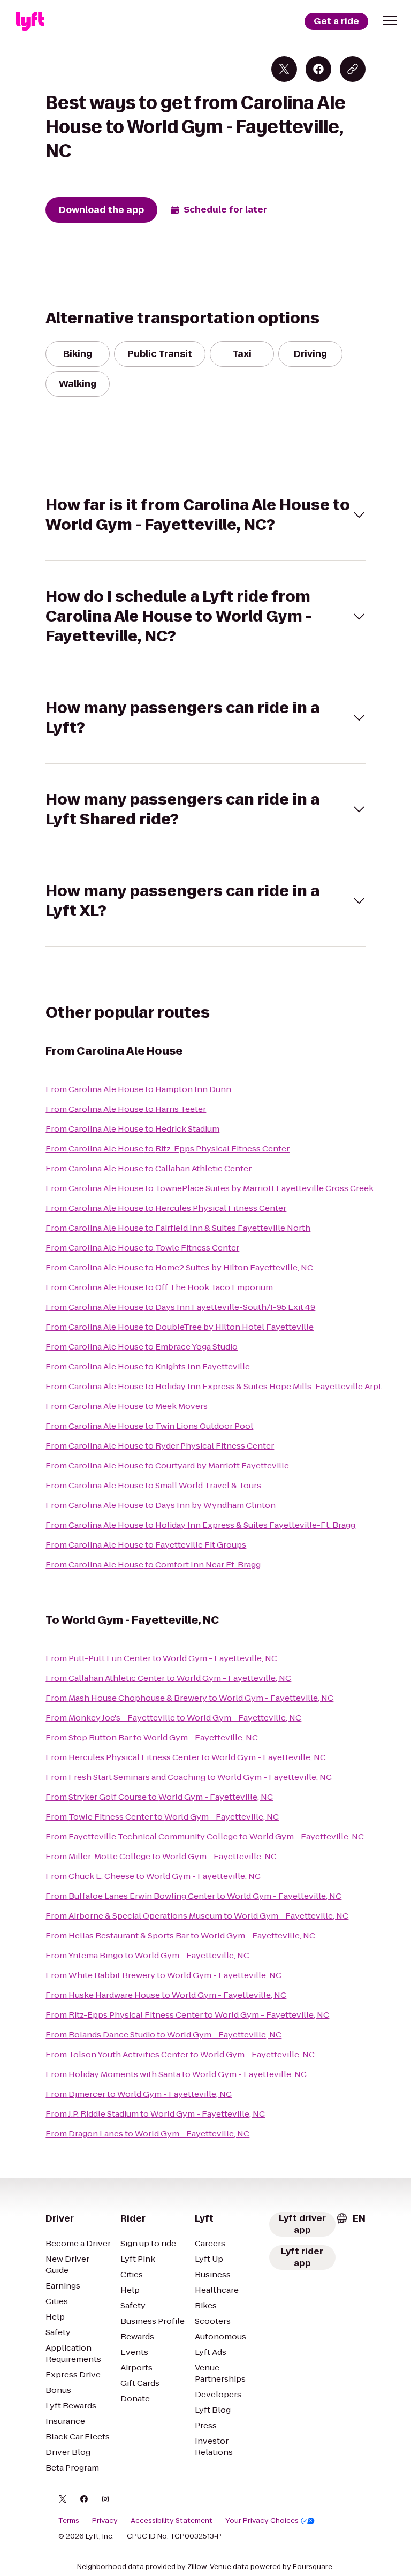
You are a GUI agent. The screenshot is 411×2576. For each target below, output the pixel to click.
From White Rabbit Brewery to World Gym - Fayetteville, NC (163, 1975)
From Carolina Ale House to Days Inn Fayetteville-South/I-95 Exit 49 (180, 1307)
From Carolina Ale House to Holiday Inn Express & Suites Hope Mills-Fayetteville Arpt (214, 1386)
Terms (69, 2521)
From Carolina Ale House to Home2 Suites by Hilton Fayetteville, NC (179, 1267)
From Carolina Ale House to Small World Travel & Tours (153, 1485)
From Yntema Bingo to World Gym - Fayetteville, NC (147, 1955)
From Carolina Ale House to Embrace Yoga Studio (142, 1347)
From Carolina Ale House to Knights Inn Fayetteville (148, 1366)
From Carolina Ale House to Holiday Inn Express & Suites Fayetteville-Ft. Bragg (200, 1525)
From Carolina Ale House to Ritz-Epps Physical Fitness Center (168, 1149)
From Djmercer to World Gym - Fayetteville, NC (139, 2094)
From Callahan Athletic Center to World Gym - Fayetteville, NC (168, 1678)
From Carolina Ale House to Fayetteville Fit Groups (146, 1545)
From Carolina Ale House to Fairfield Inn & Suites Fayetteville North (178, 1228)
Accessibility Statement (172, 2521)
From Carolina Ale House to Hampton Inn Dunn (138, 1089)
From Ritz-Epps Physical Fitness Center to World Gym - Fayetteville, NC (187, 2015)
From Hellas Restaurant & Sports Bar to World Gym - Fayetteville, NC (180, 1935)
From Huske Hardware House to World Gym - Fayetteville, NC (166, 1995)
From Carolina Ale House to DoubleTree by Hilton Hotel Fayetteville (180, 1327)
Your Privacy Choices (262, 2521)
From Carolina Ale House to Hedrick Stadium (132, 1129)
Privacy (105, 2521)
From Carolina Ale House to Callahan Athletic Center (149, 1168)
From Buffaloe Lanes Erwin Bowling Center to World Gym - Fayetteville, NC (193, 1896)
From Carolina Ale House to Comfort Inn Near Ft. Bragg (153, 1564)
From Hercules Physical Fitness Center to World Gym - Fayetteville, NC (186, 1757)
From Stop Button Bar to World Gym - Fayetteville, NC (152, 1737)
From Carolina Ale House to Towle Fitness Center (142, 1248)
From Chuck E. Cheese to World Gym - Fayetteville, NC (153, 1876)
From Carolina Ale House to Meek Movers (127, 1406)
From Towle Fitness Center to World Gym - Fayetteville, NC (162, 1817)
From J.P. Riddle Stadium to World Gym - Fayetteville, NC (155, 2114)
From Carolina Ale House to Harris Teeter (126, 1109)
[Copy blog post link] (353, 69)
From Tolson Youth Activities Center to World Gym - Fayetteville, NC (180, 2054)
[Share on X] (284, 69)
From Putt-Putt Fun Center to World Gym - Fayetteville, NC (161, 1658)
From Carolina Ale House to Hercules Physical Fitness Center (166, 1208)
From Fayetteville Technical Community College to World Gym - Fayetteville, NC (205, 1836)
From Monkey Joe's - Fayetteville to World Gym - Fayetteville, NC (173, 1718)
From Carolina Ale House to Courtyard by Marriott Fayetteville (167, 1465)
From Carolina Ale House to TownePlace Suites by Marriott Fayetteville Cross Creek (210, 1188)
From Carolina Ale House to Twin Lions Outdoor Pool (149, 1426)
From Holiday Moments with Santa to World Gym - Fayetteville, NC (176, 2074)
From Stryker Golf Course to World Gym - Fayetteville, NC (159, 1797)
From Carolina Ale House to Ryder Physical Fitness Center (160, 1446)
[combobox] (351, 2218)
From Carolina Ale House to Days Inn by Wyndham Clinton (161, 1505)
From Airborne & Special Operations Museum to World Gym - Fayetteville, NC (197, 1916)
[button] (390, 20)
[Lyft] (30, 21)
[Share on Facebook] (318, 69)
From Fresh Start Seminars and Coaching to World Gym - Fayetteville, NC (189, 1777)
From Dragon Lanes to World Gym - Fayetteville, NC (147, 2134)
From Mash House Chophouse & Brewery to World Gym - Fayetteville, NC (189, 1698)
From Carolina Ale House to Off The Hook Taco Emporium (159, 1287)
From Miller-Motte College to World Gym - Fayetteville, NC (161, 1856)
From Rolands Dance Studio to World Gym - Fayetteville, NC (163, 2035)
